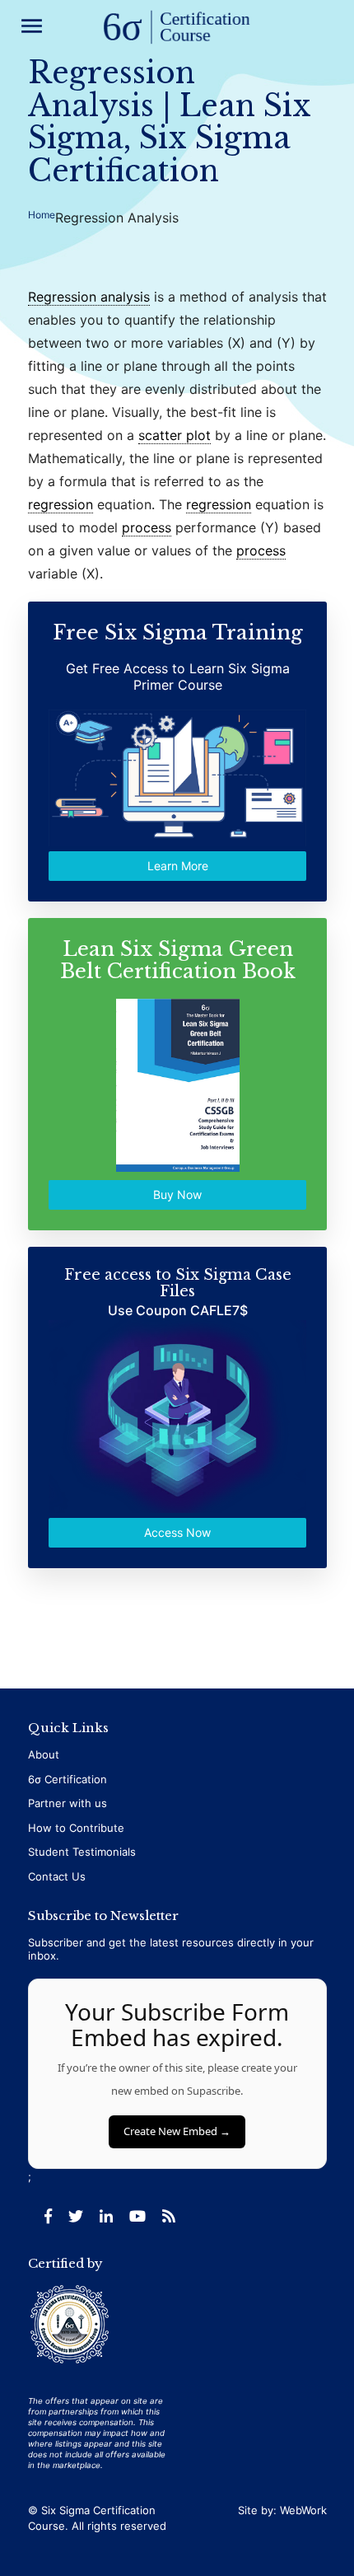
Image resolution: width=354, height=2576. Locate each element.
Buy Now (177, 1194)
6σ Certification (68, 1779)
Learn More (177, 866)
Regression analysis (89, 297)
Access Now (177, 1533)
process (147, 527)
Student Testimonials (82, 1852)
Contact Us (57, 1876)
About (44, 1754)
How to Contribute (76, 1828)
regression (61, 504)
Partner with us (68, 1803)
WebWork (303, 2510)
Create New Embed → (177, 2131)
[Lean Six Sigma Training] (177, 28)
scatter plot (175, 435)
